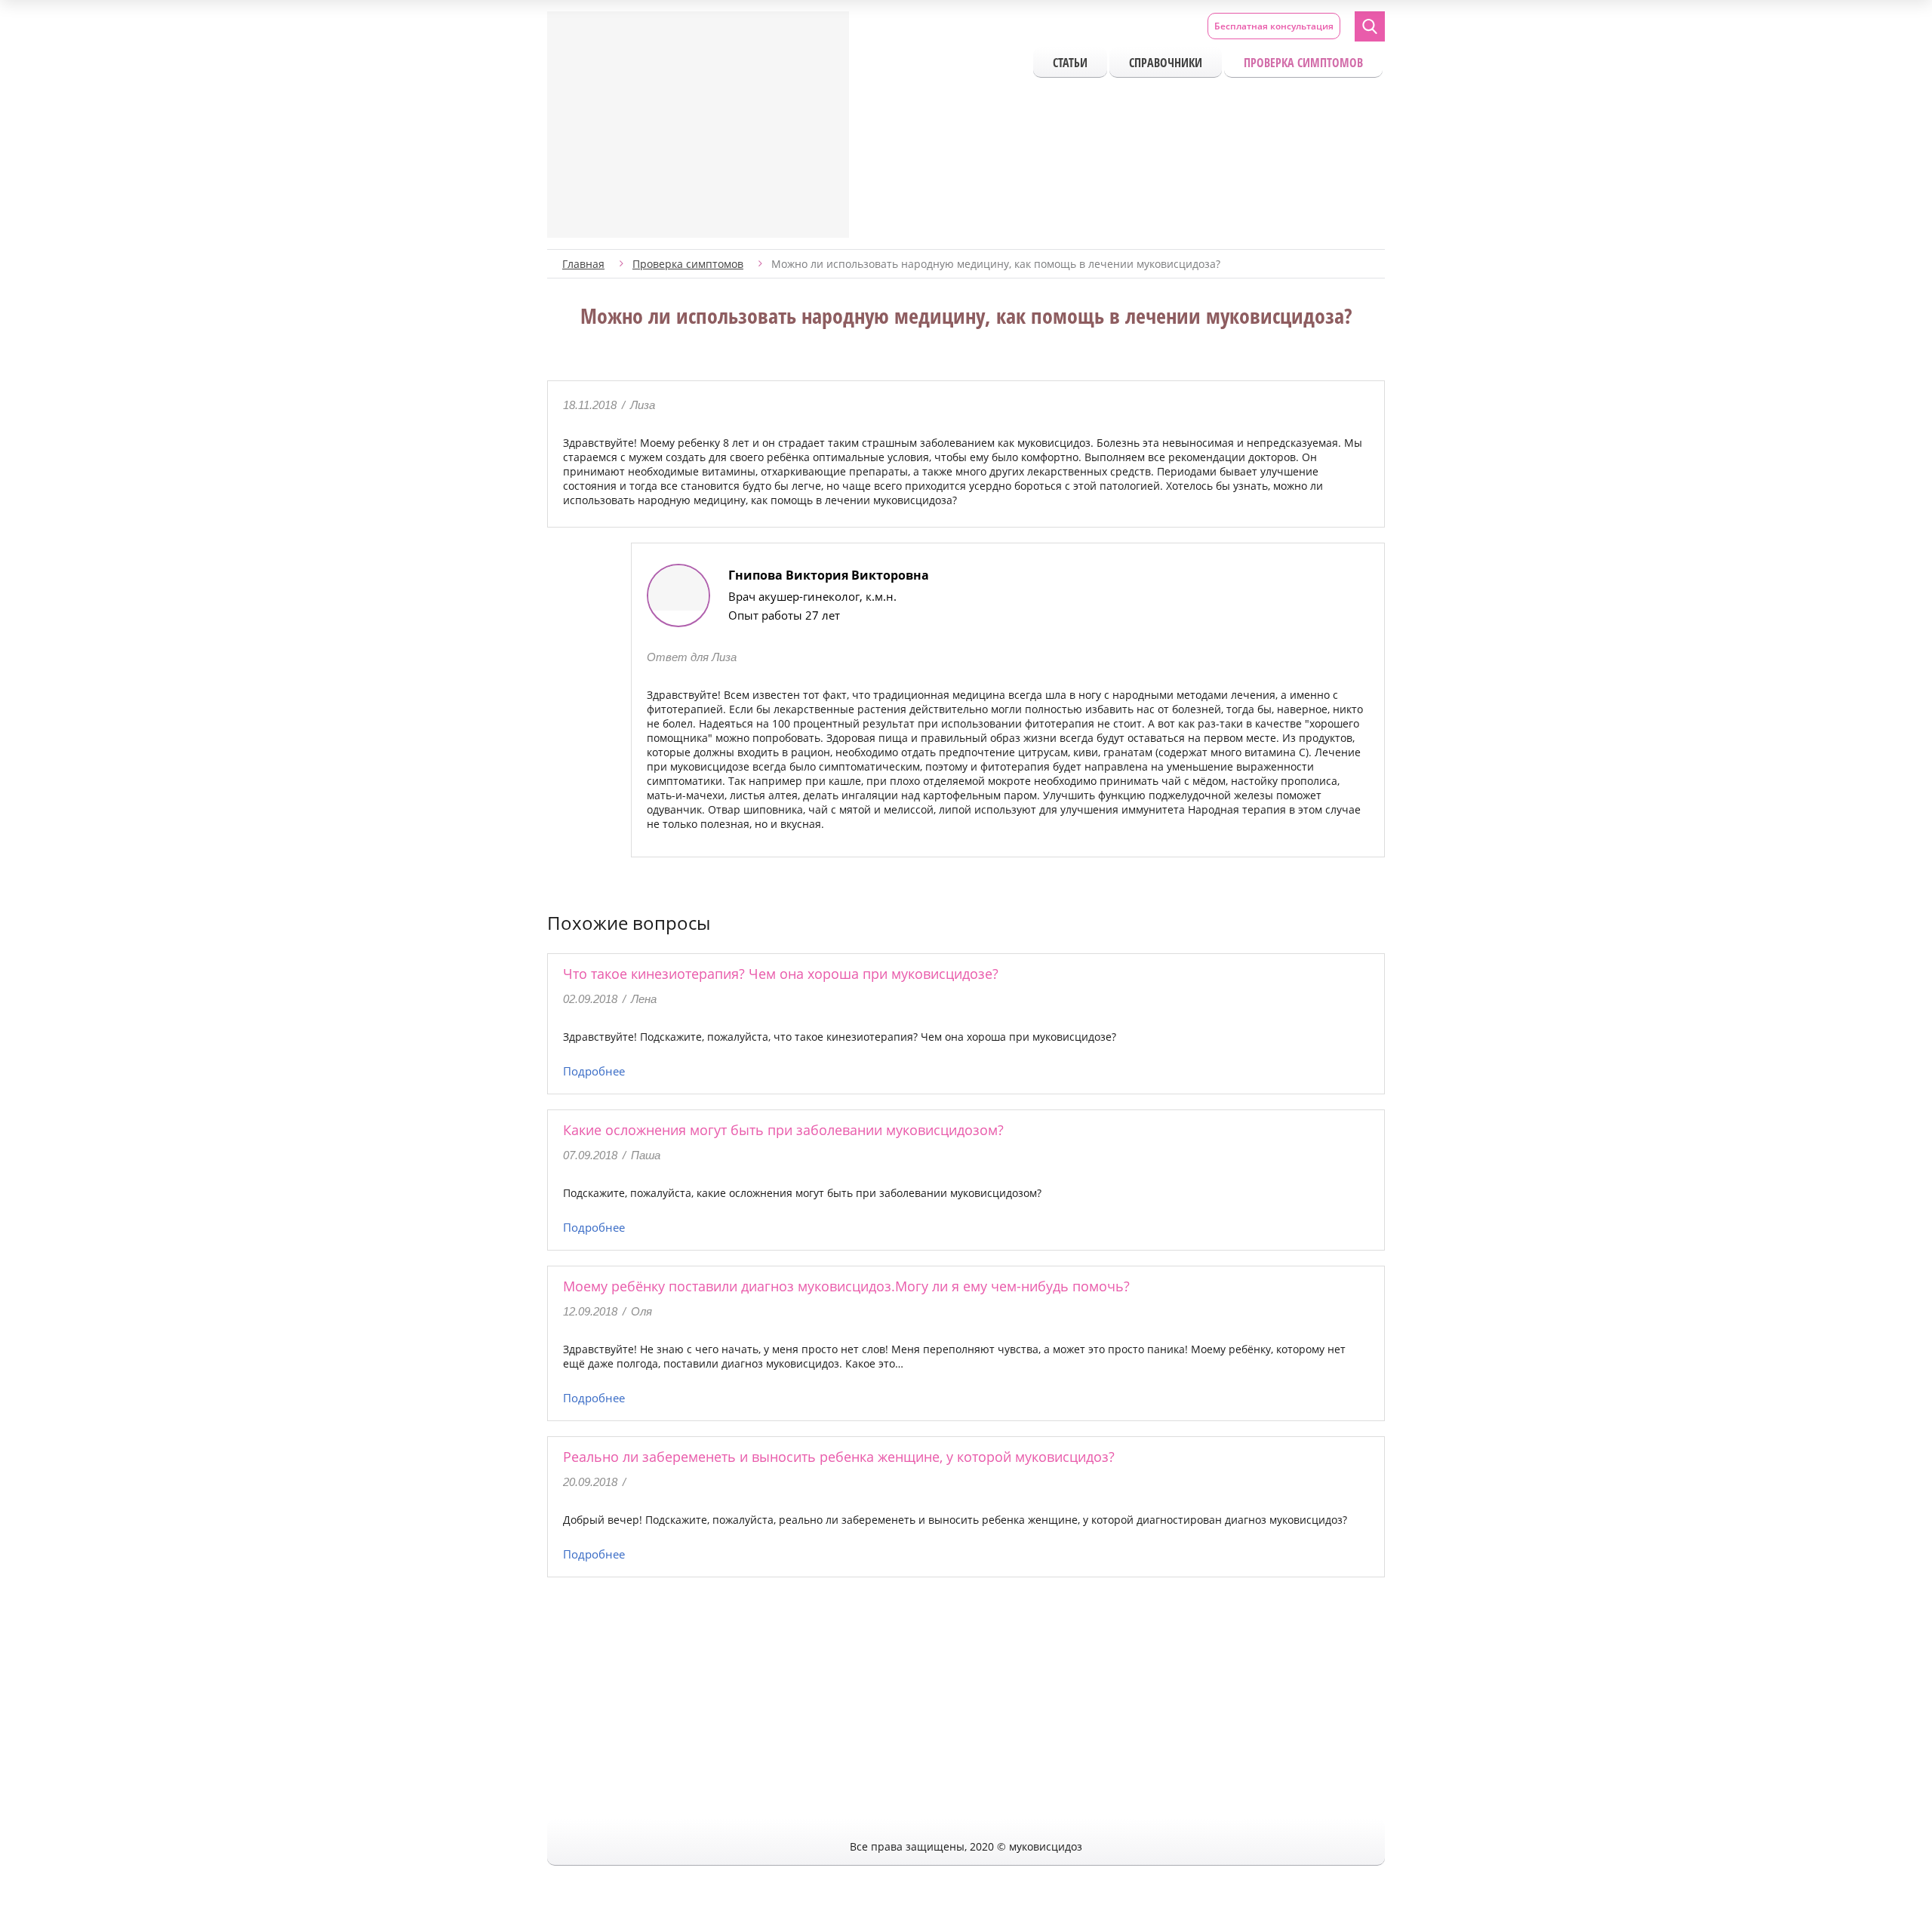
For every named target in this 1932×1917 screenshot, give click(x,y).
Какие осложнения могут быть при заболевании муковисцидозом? (783, 1130)
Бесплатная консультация (1274, 26)
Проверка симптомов (1303, 63)
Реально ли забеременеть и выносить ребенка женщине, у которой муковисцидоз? (839, 1457)
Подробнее (594, 1071)
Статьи (1070, 63)
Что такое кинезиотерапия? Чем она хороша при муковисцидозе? (781, 974)
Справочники (1166, 63)
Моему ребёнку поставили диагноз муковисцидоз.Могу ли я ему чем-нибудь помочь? (846, 1286)
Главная (583, 264)
